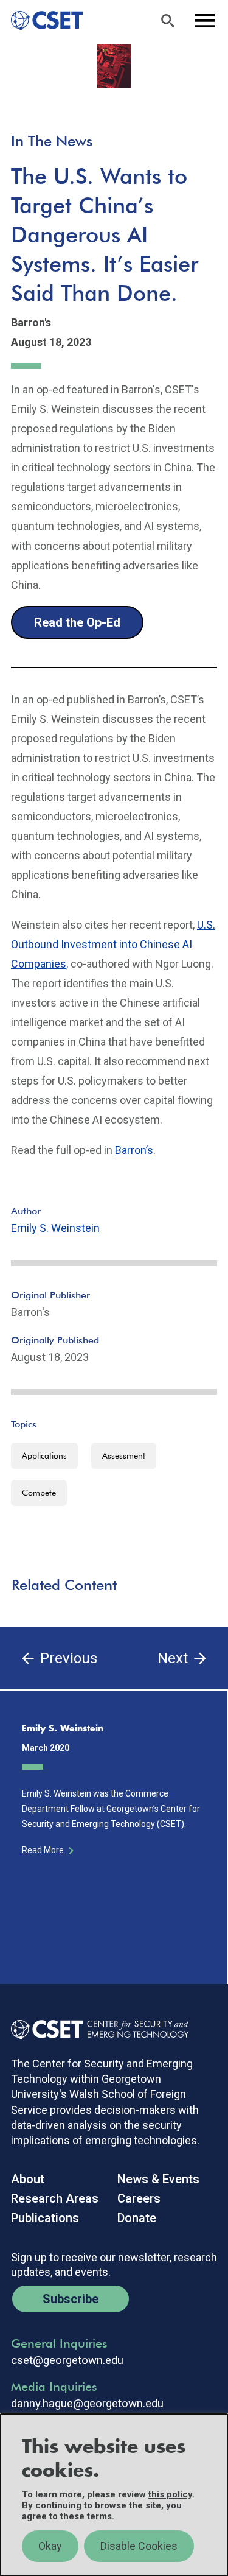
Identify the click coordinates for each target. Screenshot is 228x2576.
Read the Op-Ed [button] (77, 622)
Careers (139, 2198)
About (28, 2179)
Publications (45, 2218)
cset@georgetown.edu (67, 2360)
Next (173, 1658)
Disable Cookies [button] (139, 2546)
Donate (137, 2218)
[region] (114, 2495)
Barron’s (134, 1150)
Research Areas (55, 2198)
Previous (69, 1658)
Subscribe (71, 2299)
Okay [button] (50, 2546)
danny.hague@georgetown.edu (87, 2404)
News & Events (158, 2179)
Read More (43, 1850)
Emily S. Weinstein (55, 1228)
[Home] (42, 21)
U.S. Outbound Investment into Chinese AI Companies (113, 944)
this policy (170, 2494)
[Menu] (204, 21)
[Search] (168, 21)
